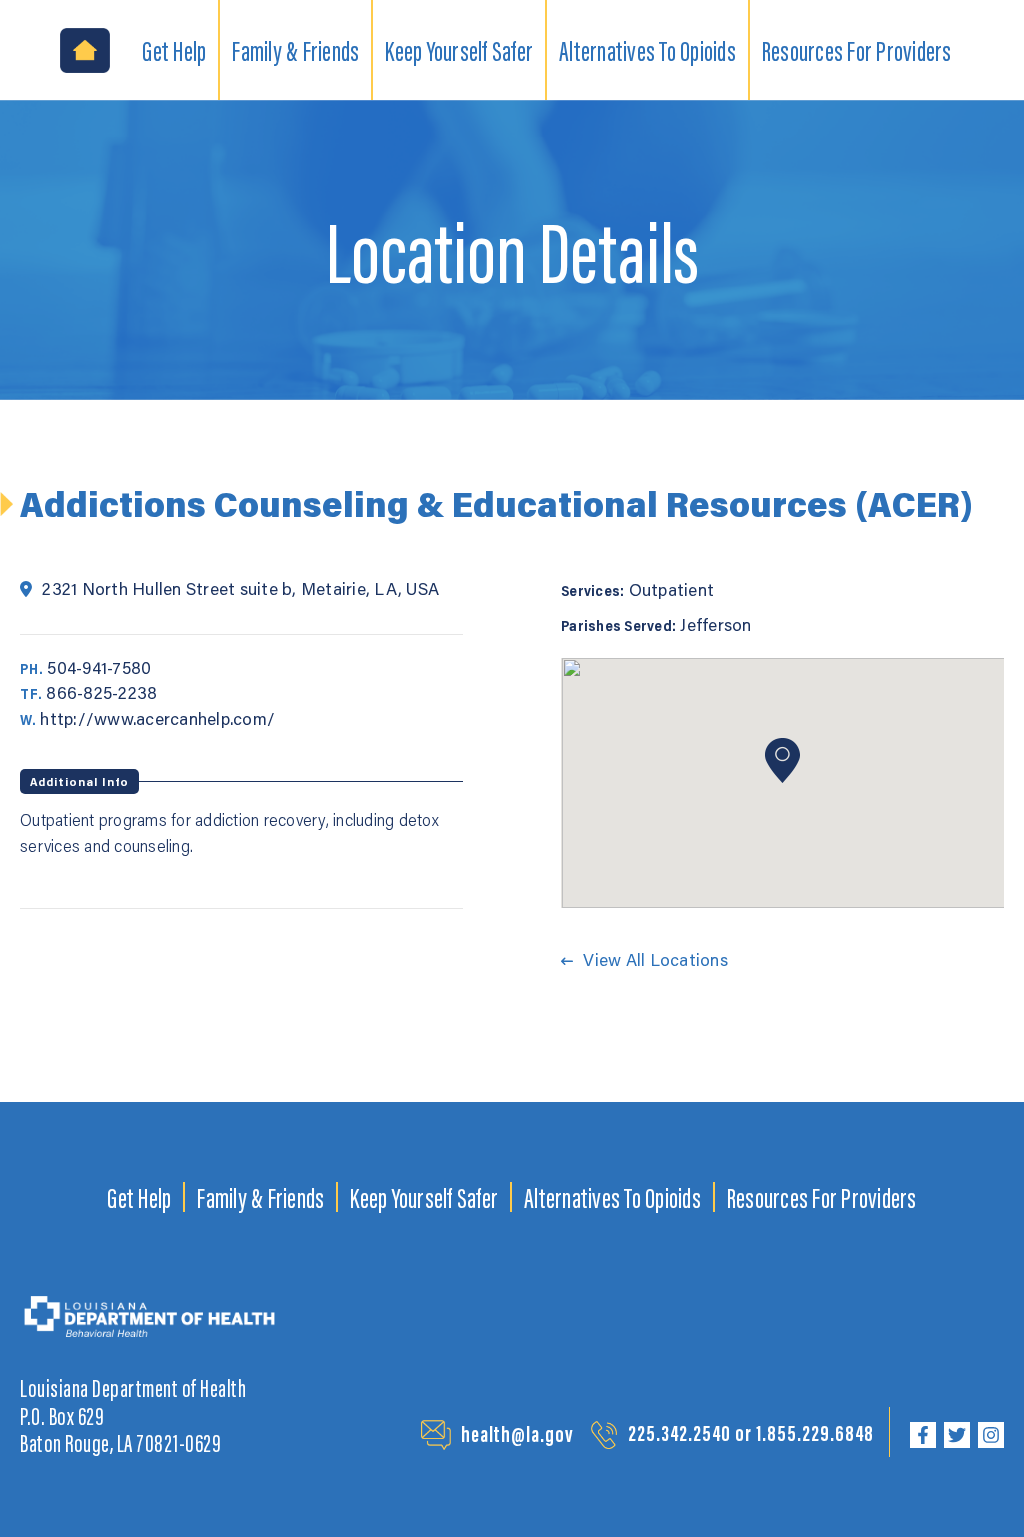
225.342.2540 (679, 1432)
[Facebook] (923, 1435)
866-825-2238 (101, 692)
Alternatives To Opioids (612, 1197)
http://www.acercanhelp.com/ (157, 718)
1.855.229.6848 (815, 1432)
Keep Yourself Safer (424, 1197)
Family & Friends (260, 1197)
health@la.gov (517, 1433)
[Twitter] (957, 1435)
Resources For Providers (822, 1197)
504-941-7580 (99, 667)
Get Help (139, 1197)
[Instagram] (991, 1435)
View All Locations (655, 959)
